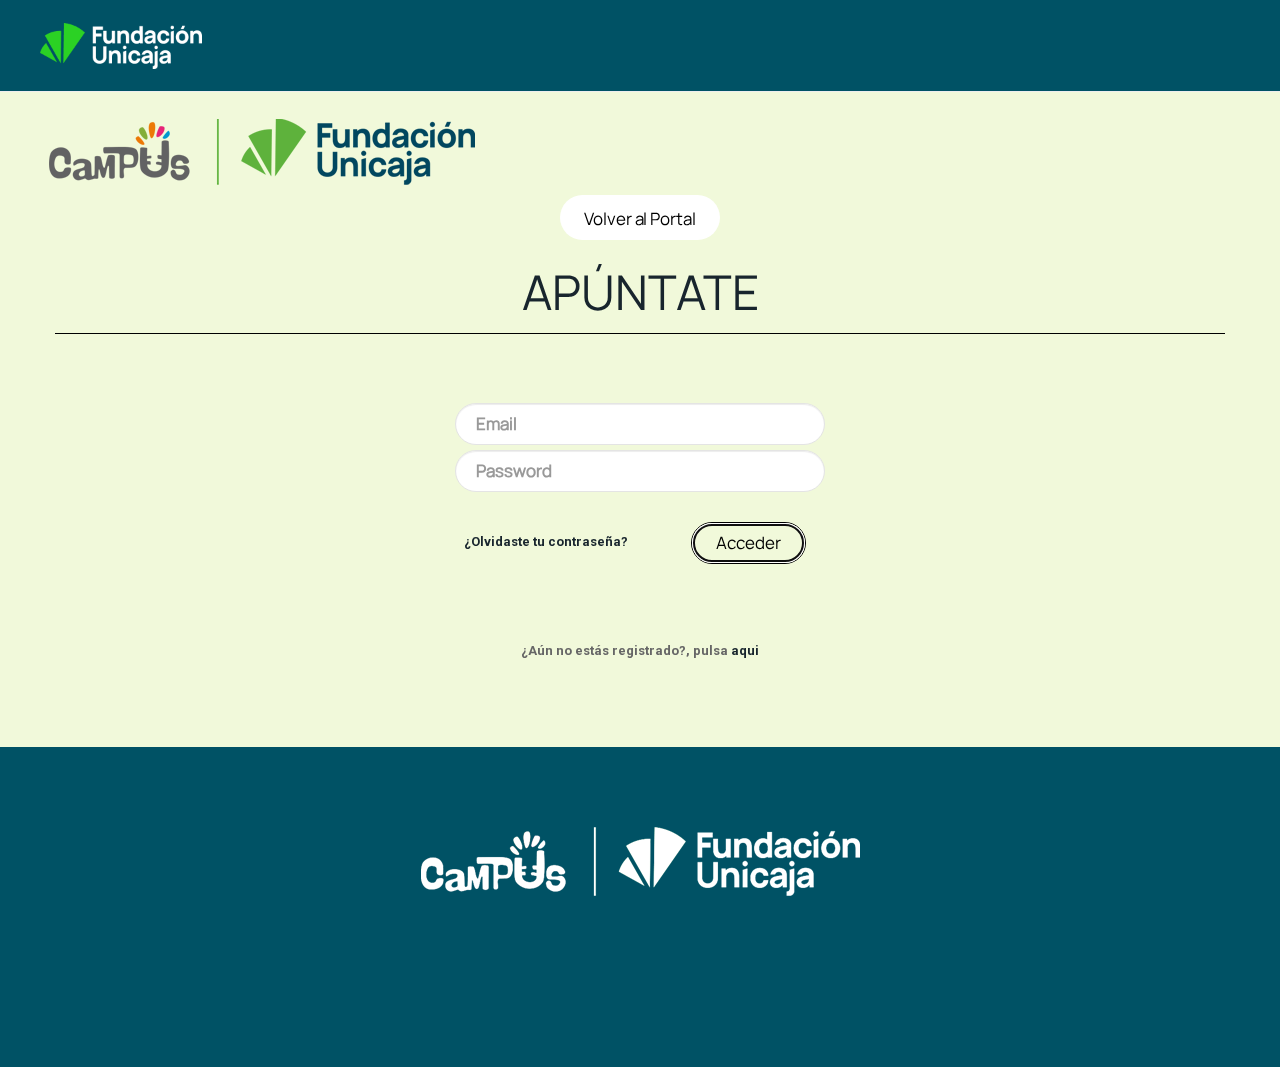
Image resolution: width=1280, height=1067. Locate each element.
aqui (745, 650)
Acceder (748, 542)
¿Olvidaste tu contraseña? (546, 541)
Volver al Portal (639, 218)
